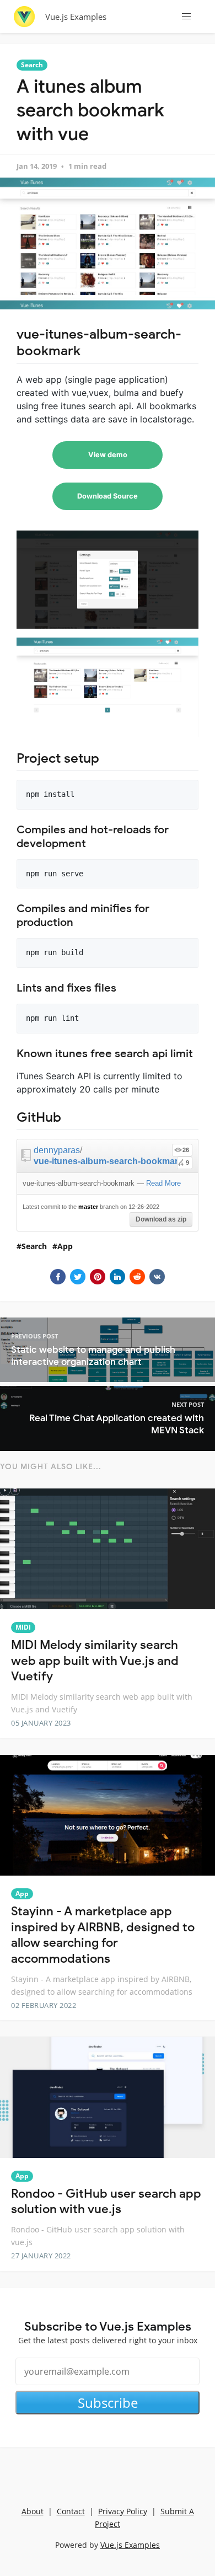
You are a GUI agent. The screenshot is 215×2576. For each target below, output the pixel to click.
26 (186, 1150)
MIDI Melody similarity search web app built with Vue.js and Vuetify (95, 1661)
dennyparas (57, 1150)
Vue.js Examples (76, 17)
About (33, 2511)
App (65, 1246)
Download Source (108, 496)
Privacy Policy (123, 2511)
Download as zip (161, 1219)
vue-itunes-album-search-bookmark (108, 1161)
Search (32, 65)
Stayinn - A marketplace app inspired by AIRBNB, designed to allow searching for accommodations (103, 1935)
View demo (108, 455)
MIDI (23, 1627)
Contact (71, 2511)
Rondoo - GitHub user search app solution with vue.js (106, 2202)
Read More (163, 1183)
